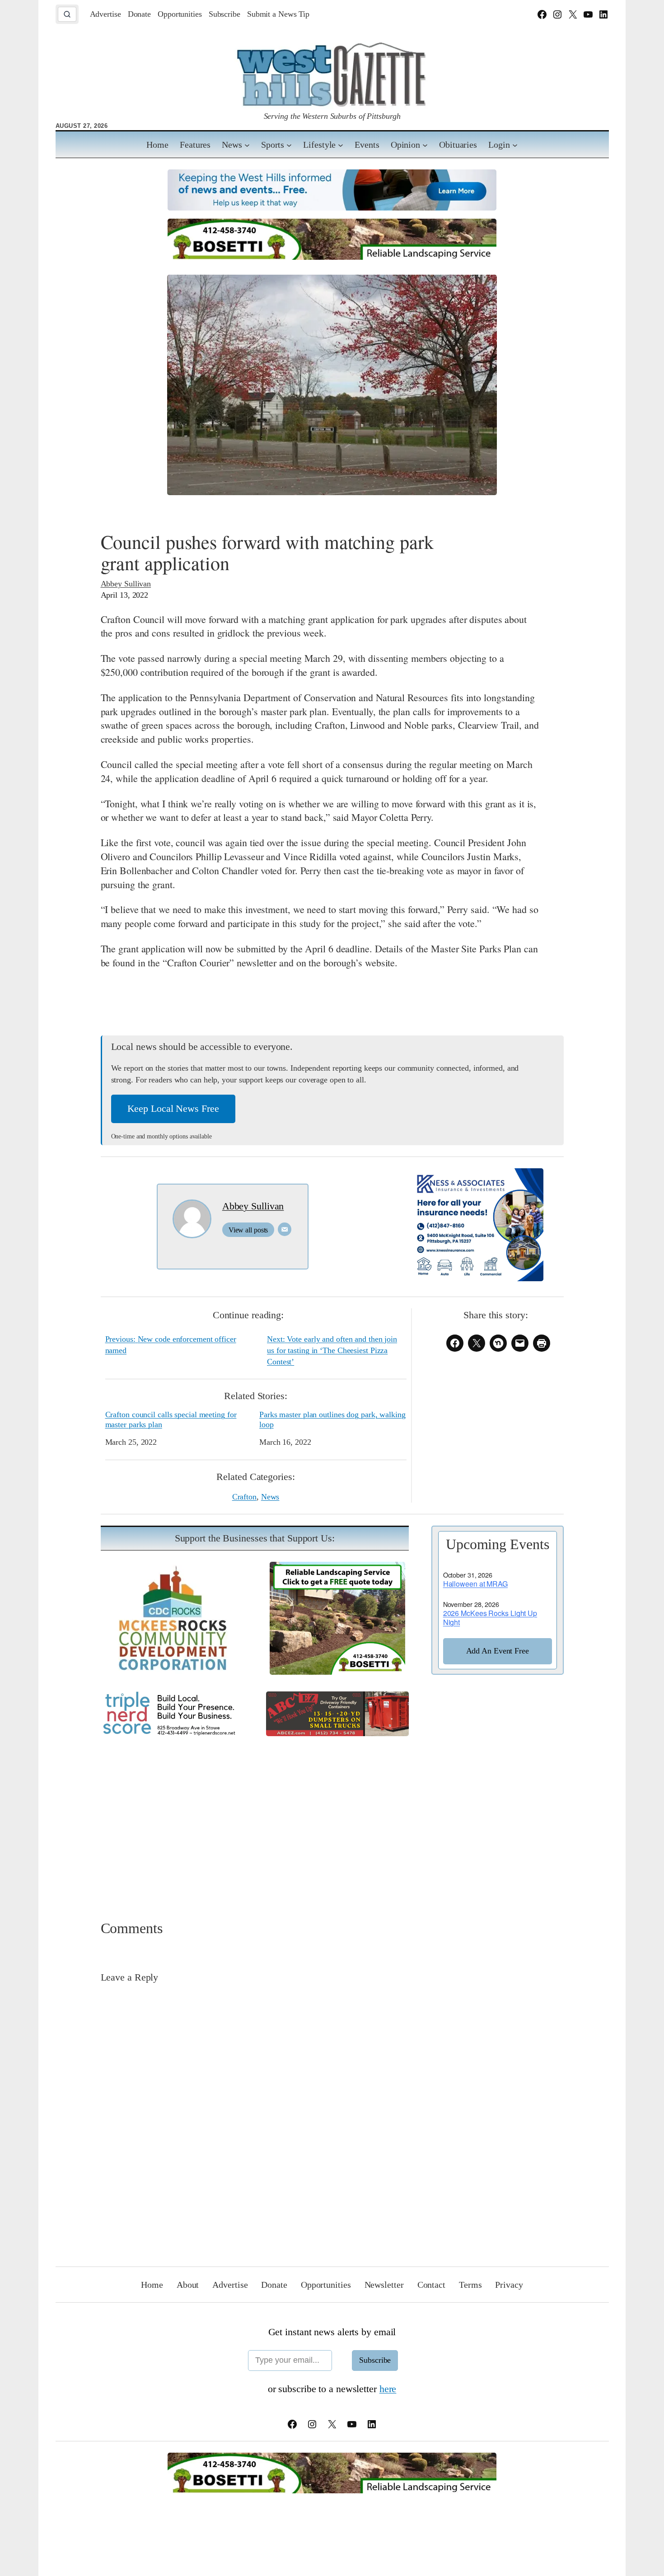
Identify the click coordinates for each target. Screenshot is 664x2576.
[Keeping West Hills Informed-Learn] (332, 207)
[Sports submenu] (289, 145)
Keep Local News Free (173, 1108)
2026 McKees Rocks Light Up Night (490, 1618)
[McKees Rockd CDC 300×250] (172, 1671)
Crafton (244, 1497)
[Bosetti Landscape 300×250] (337, 1671)
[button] (67, 14)
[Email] (285, 1229)
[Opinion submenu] (425, 145)
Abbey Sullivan (126, 584)
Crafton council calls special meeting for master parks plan (171, 1419)
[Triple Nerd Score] (172, 1734)
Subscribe (375, 2360)
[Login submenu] (515, 145)
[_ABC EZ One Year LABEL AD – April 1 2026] (337, 1733)
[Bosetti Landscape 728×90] (332, 256)
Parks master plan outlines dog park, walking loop (332, 1419)
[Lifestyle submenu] (341, 145)
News (270, 1497)
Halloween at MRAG (475, 1584)
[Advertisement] (332, 1816)
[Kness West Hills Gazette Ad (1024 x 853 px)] (476, 1278)
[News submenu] (247, 145)
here (388, 2389)
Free (498, 1651)
